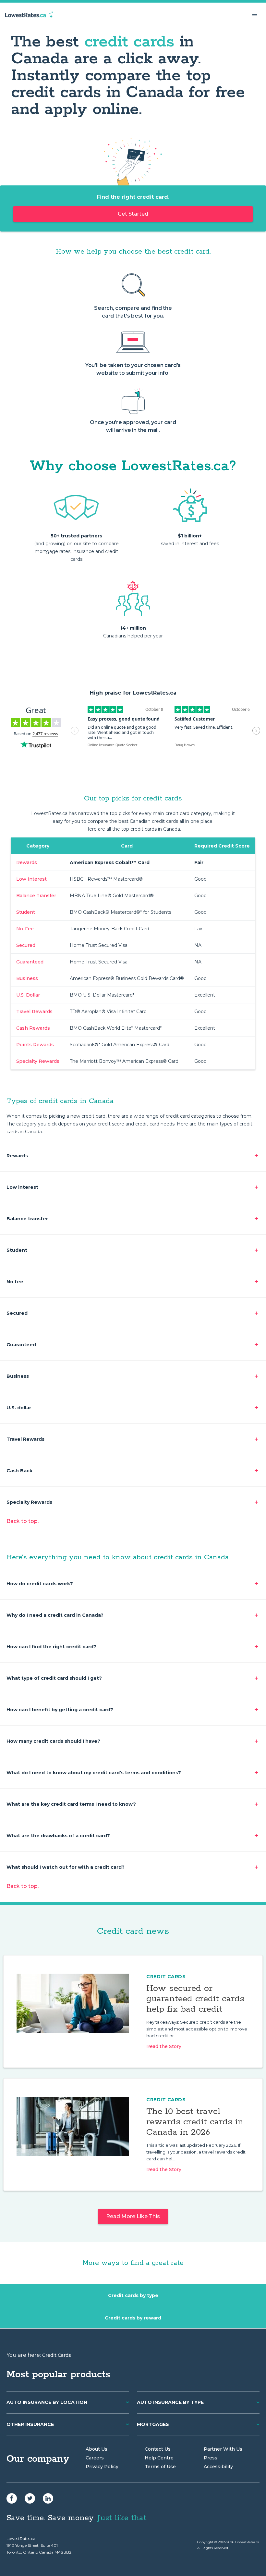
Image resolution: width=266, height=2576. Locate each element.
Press (211, 2458)
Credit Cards (166, 1977)
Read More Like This (133, 2216)
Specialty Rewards (38, 1061)
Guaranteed (30, 962)
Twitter (30, 2498)
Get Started (133, 214)
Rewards (27, 862)
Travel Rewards (34, 1012)
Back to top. (23, 1521)
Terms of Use (160, 2467)
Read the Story (164, 2046)
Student (26, 912)
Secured (26, 945)
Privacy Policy (102, 2467)
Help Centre (159, 2458)
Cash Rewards (33, 1028)
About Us (97, 2449)
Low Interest (31, 879)
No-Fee (25, 929)
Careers (95, 2458)
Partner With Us (223, 2449)
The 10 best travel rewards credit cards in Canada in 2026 (195, 2122)
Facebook (12, 2498)
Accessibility (218, 2467)
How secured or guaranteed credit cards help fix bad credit (195, 1999)
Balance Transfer (36, 896)
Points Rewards (35, 1045)
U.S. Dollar (28, 995)
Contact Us (158, 2449)
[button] (255, 14)
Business (27, 978)
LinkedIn (48, 2498)
